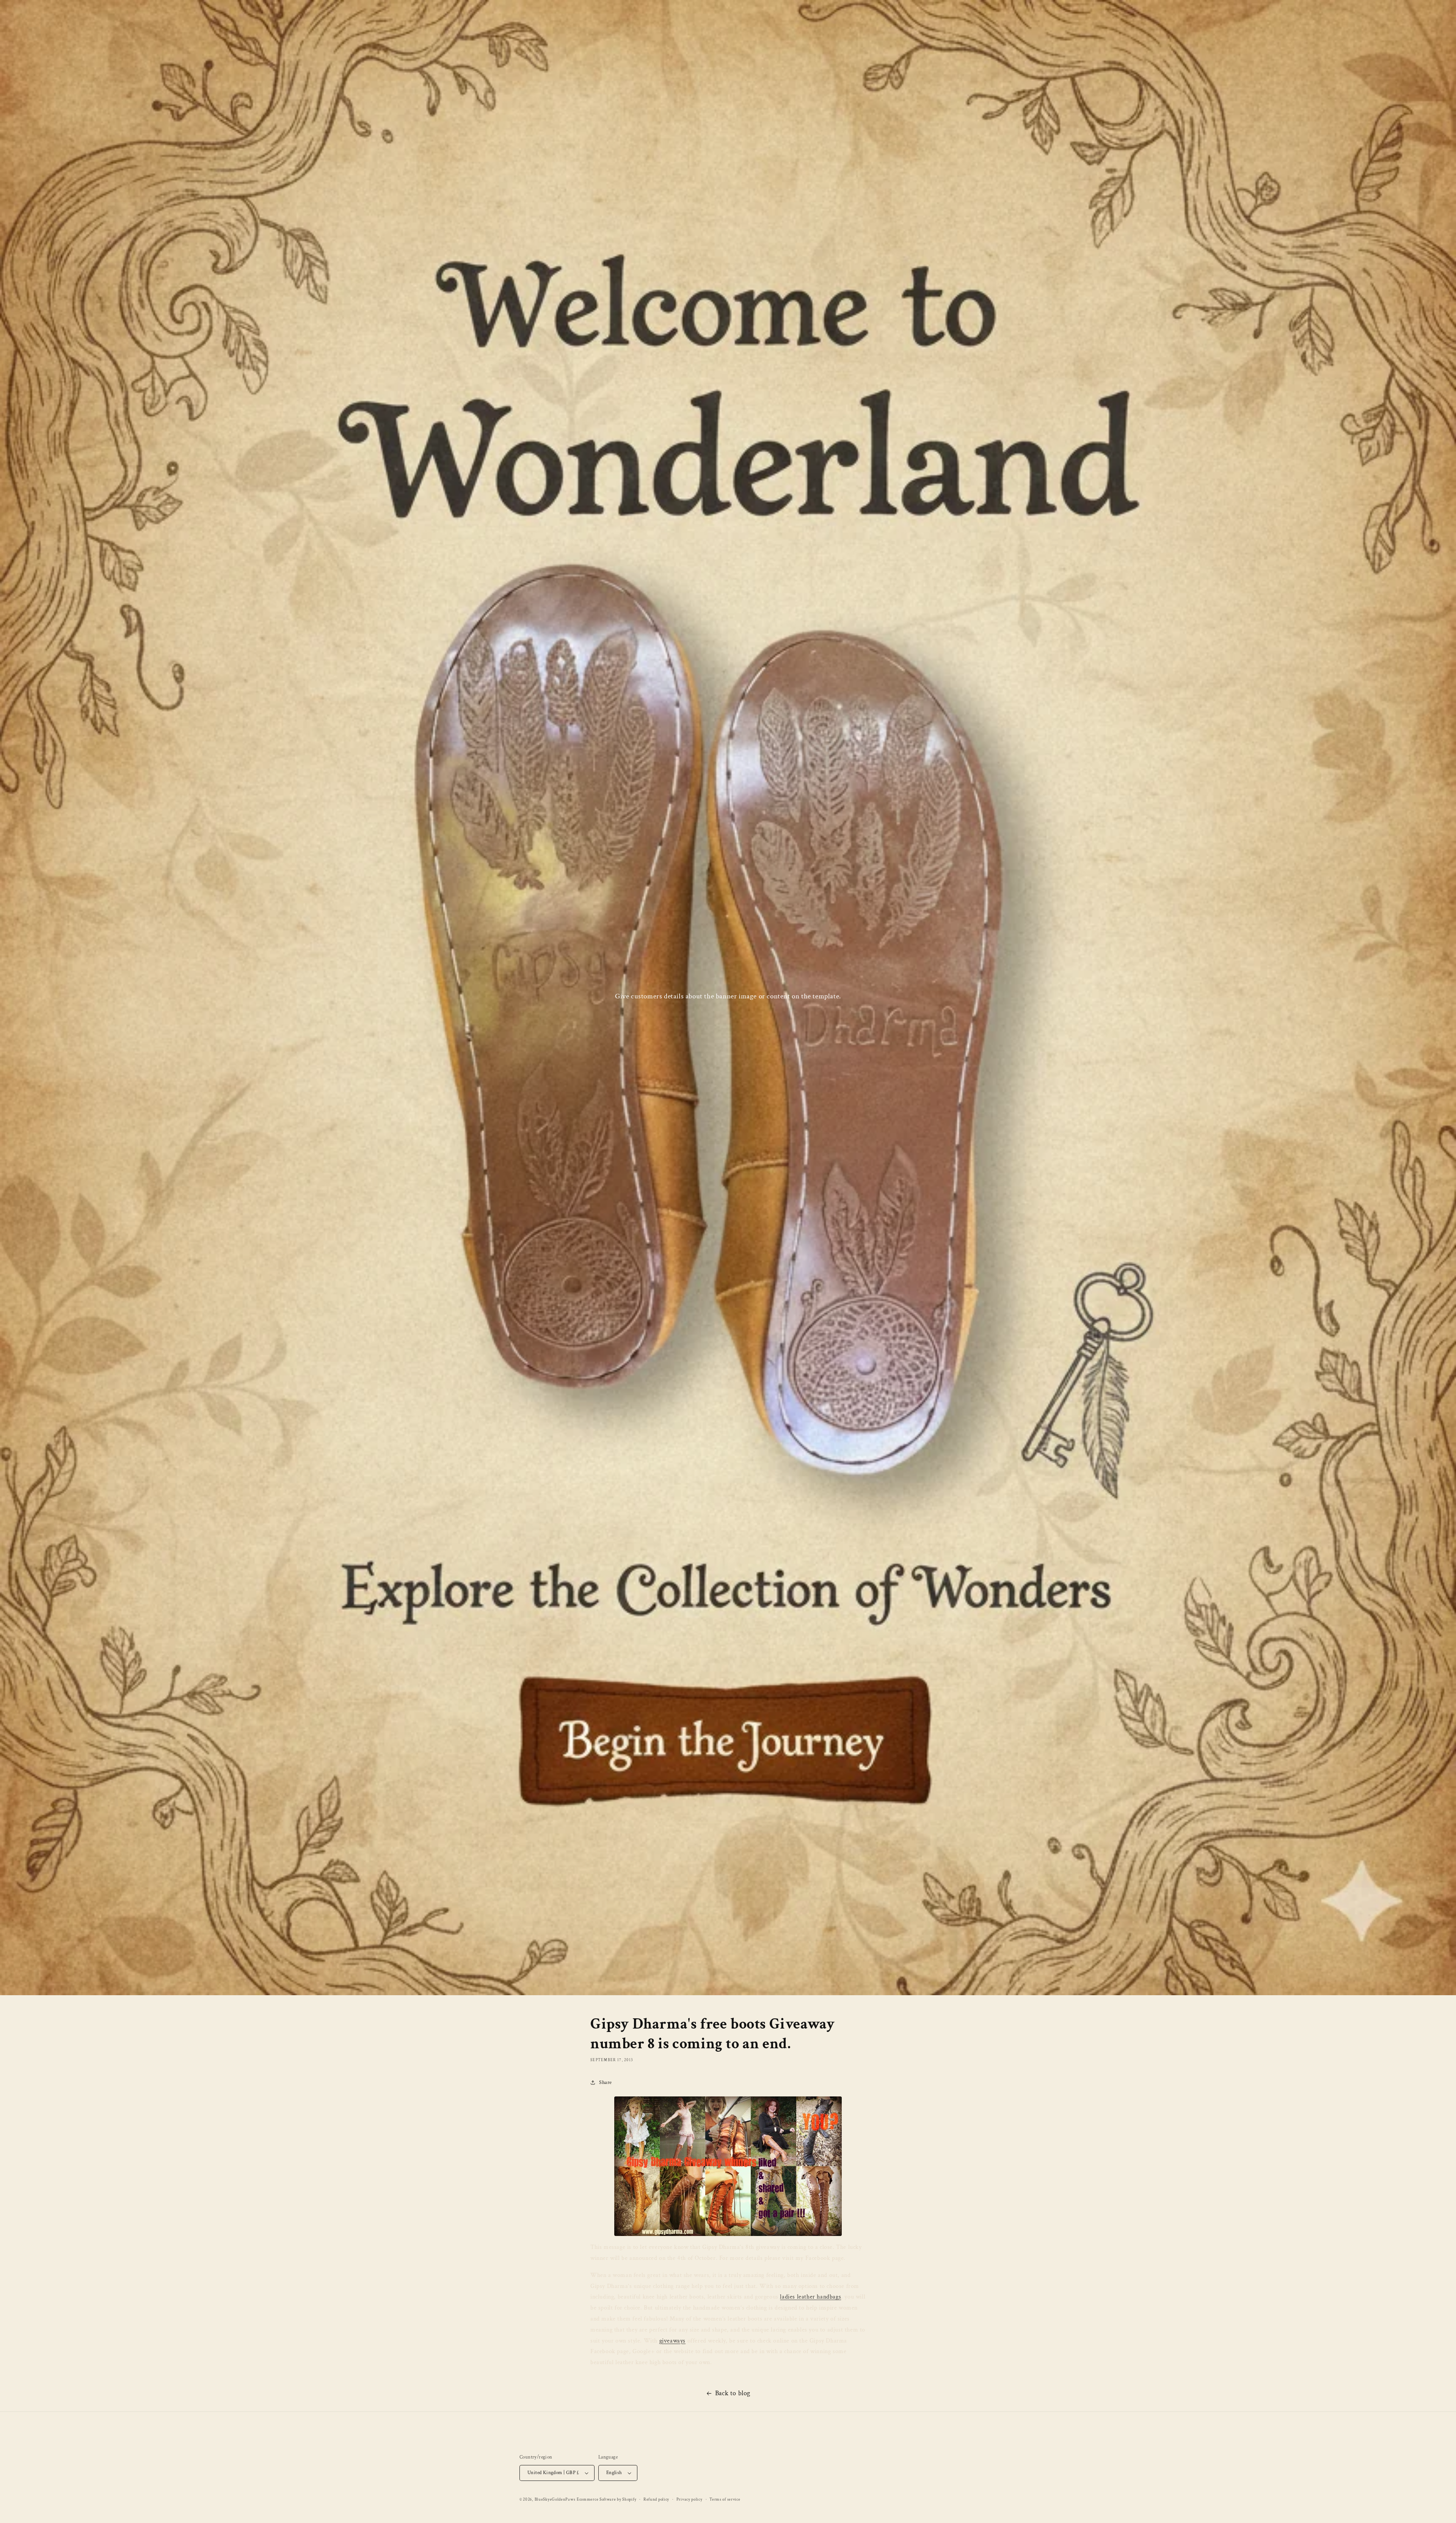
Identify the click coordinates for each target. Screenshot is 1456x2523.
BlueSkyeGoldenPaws (555, 2499)
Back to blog (733, 2393)
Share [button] (606, 2082)
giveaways (672, 2341)
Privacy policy (690, 2499)
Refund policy (656, 2499)
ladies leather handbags (810, 2297)
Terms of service (725, 2499)
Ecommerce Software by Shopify (606, 2499)
